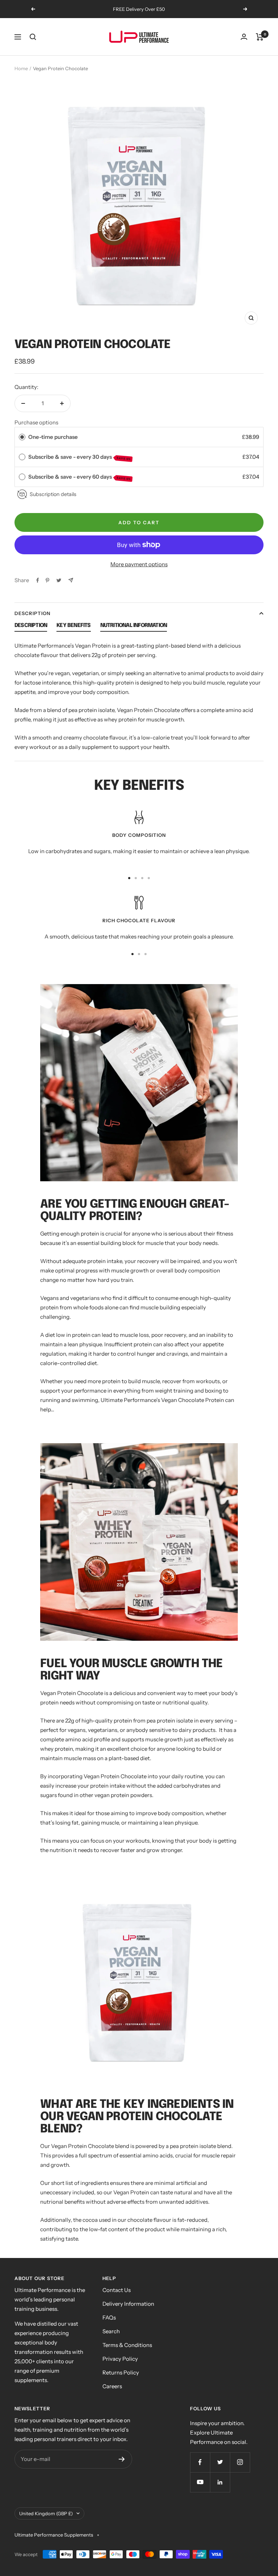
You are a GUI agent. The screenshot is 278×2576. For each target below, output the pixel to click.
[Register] (122, 2459)
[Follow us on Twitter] (220, 2462)
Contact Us (117, 2290)
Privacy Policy (120, 2359)
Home (21, 68)
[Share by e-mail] (71, 580)
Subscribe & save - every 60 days (80, 477)
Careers (112, 2386)
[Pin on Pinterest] (47, 580)
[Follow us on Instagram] (240, 2462)
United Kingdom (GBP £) (46, 2513)
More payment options (139, 564)
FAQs (109, 2317)
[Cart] (260, 37)
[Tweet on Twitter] (59, 580)
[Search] (33, 37)
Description (32, 613)
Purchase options (36, 422)
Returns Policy (121, 2372)
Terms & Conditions (127, 2345)
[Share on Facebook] (38, 580)
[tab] (31, 627)
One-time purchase (53, 437)
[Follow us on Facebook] (200, 2462)
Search (111, 2331)
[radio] (22, 437)
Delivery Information (128, 2304)
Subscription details (53, 494)
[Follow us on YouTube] (200, 2482)
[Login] (244, 37)
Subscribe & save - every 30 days (80, 457)
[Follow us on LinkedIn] (220, 2482)
